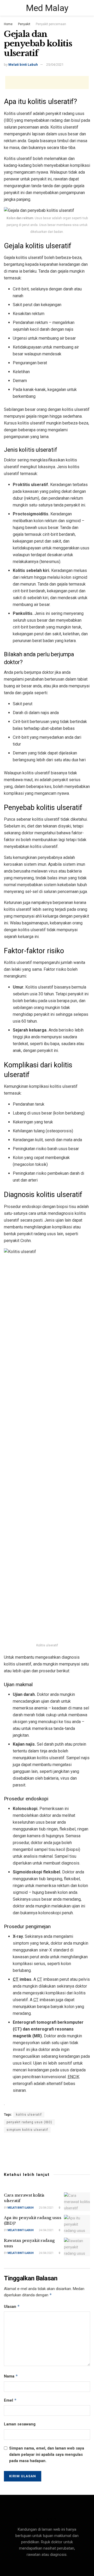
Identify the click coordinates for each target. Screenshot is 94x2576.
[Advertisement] (47, 82)
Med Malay (47, 8)
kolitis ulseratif (29, 2115)
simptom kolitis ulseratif (27, 2130)
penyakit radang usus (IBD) (29, 2122)
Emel (10, 2400)
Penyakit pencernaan (51, 24)
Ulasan (12, 2306)
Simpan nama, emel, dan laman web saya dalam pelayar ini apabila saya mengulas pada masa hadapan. (47, 2454)
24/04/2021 (46, 2230)
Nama (11, 2376)
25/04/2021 (55, 65)
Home (8, 24)
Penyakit (24, 24)
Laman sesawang (20, 2424)
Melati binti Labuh (23, 65)
